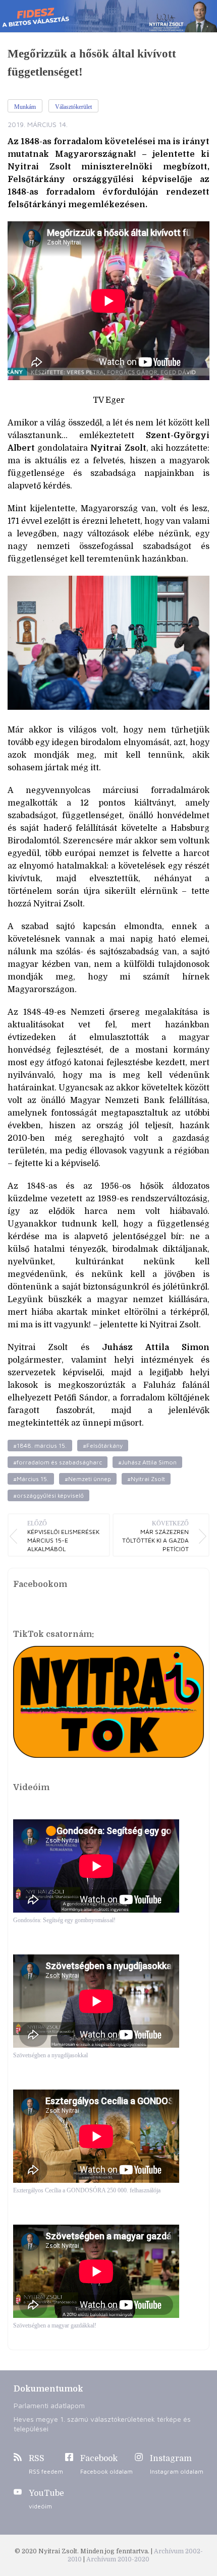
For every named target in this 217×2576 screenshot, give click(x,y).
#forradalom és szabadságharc (58, 1462)
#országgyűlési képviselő (48, 1495)
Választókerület (73, 107)
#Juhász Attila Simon (147, 1462)
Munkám (25, 107)
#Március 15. (31, 1479)
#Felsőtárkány (103, 1446)
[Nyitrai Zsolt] (108, 16)
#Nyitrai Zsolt (146, 1479)
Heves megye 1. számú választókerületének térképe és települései (102, 2424)
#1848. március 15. (40, 1446)
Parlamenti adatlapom (49, 2405)
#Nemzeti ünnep (88, 1479)
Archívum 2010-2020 (118, 2559)
